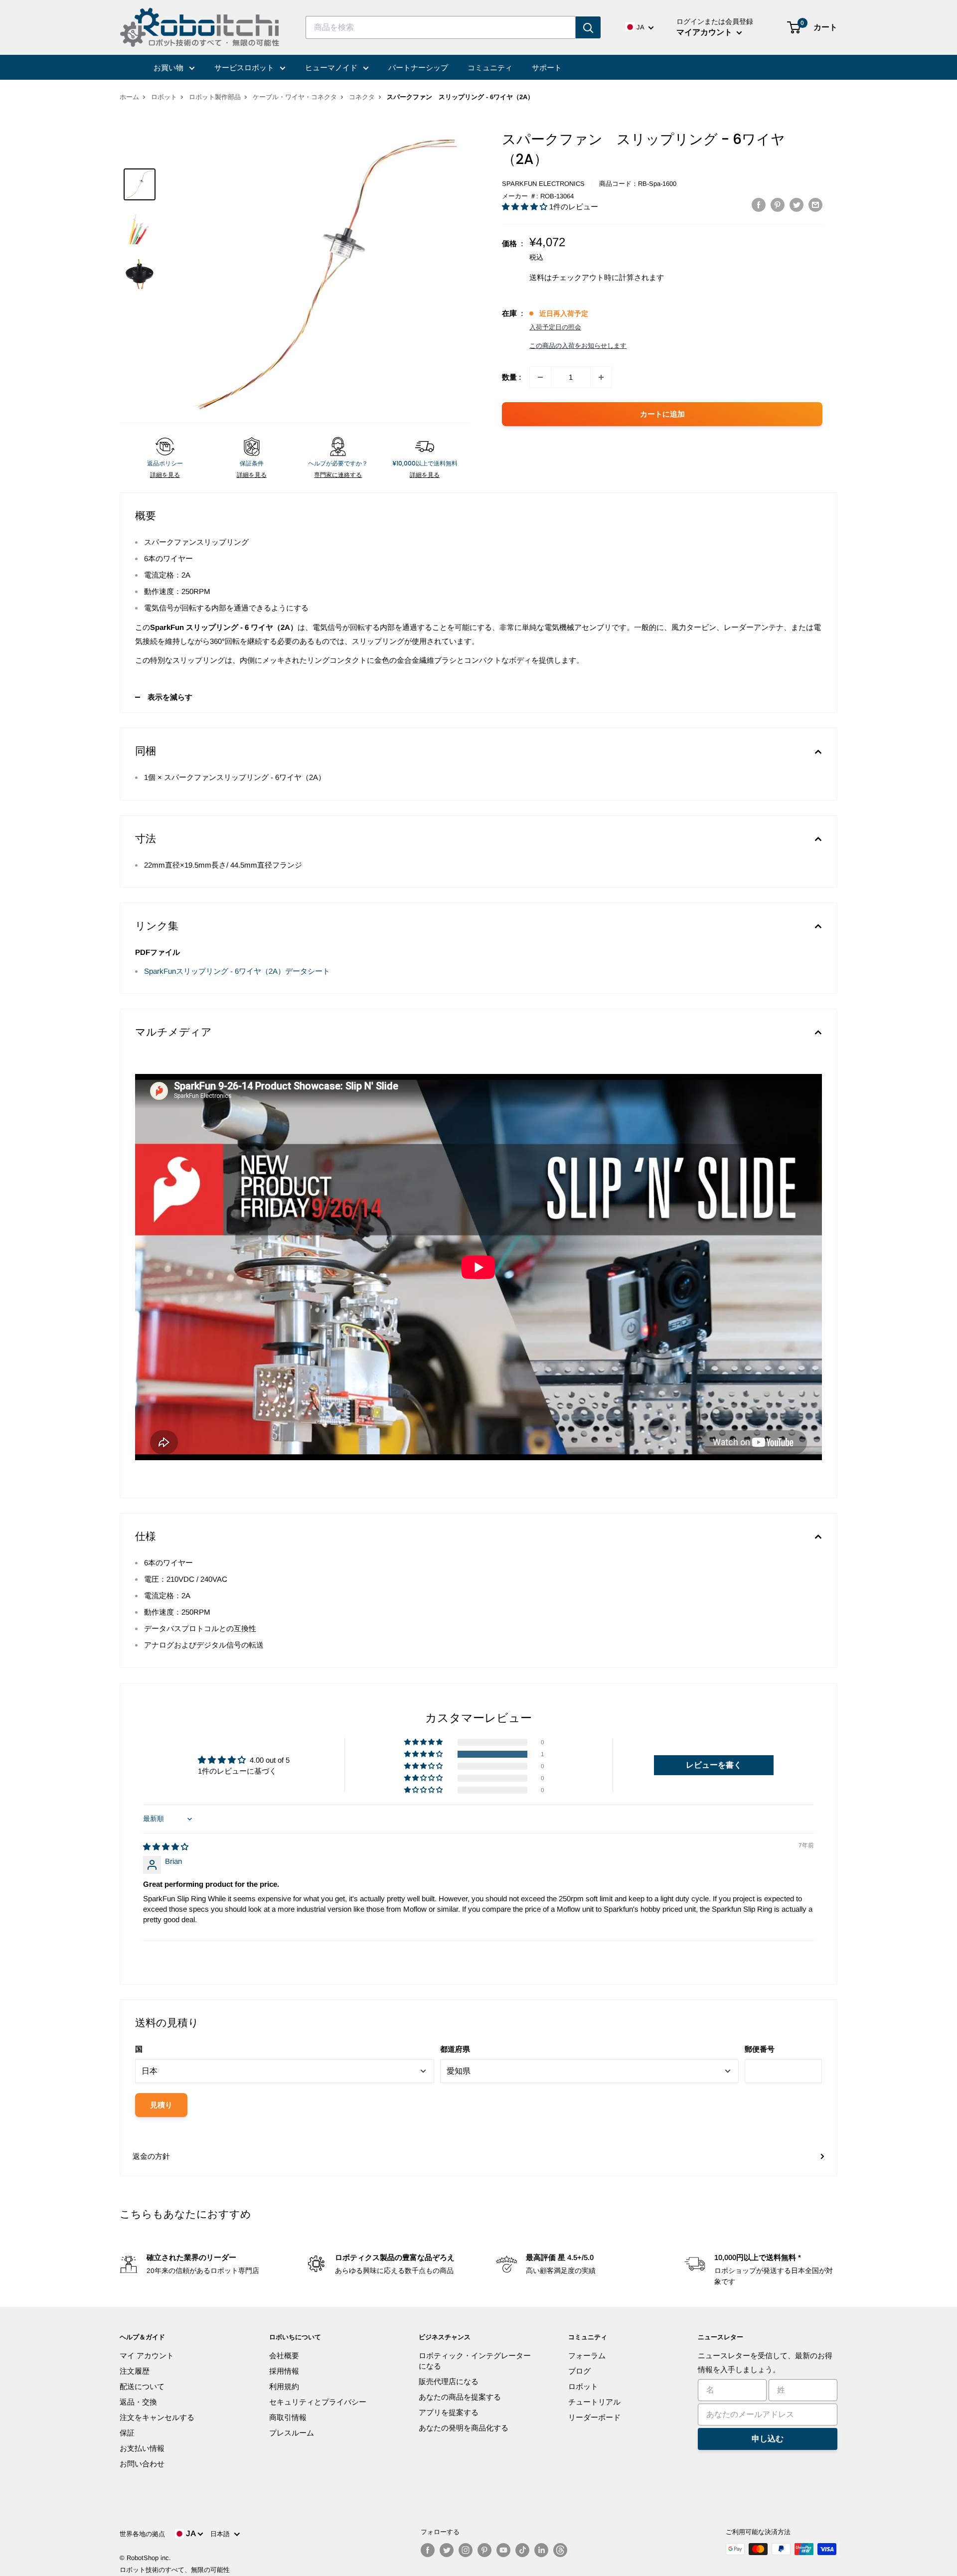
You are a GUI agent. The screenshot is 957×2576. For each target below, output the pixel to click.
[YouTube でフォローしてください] (503, 2550)
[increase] (601, 377)
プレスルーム (292, 2433)
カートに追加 (662, 414)
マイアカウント (705, 32)
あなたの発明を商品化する (464, 2428)
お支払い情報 (142, 2448)
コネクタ (362, 97)
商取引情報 (288, 2417)
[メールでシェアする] (815, 205)
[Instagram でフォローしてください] (466, 2550)
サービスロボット (245, 68)
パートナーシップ (418, 68)
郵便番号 (760, 2049)
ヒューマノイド (332, 68)
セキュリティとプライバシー (318, 2402)
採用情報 (284, 2371)
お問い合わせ (142, 2464)
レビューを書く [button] (714, 1765)
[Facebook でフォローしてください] (428, 2550)
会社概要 (284, 2355)
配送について (142, 2386)
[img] (166, 1847)
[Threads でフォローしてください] (560, 2550)
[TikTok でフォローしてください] (522, 2550)
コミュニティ (490, 68)
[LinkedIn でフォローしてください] (541, 2550)
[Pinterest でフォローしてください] (484, 2550)
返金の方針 (151, 2156)
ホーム (129, 97)
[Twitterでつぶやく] (797, 205)
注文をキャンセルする (157, 2417)
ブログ (579, 2371)
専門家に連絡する (338, 475)
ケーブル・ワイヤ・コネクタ (295, 97)
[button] (526, 207)
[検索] (588, 27)
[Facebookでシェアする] (759, 205)
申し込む (768, 2439)
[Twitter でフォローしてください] (447, 2550)
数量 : (512, 377)
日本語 (222, 2534)
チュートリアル (594, 2402)
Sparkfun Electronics (543, 184)
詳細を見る (165, 475)
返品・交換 (138, 2402)
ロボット (164, 97)
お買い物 (169, 68)
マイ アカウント (147, 2355)
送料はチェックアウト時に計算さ (585, 277)
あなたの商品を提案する (460, 2397)
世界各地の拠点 (142, 2534)
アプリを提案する (449, 2412)
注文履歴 (135, 2371)
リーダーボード (594, 2417)
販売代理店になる (449, 2381)
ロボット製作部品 (215, 97)
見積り (161, 2105)
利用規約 (284, 2386)
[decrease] (540, 377)
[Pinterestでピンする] (778, 205)
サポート (547, 68)
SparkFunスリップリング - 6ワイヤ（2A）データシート (237, 971)
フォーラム (587, 2355)
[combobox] (441, 27)
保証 (127, 2433)
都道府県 (455, 2049)
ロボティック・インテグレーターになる (475, 2361)
